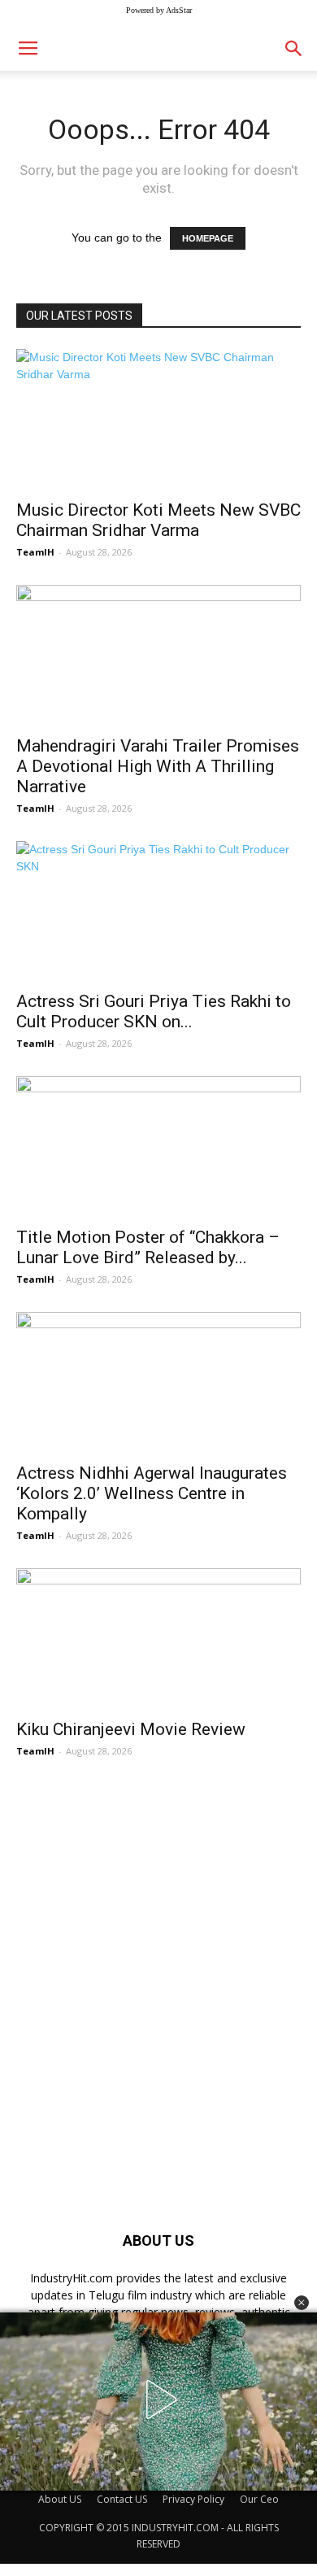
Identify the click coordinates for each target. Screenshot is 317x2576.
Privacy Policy (193, 2499)
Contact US (122, 2499)
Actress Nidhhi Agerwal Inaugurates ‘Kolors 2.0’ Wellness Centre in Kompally (152, 1493)
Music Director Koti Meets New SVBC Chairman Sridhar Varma (158, 520)
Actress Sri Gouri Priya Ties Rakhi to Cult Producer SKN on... (154, 1011)
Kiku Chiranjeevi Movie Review (131, 1729)
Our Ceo (259, 2499)
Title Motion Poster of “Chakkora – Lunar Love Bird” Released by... (148, 1247)
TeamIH (35, 552)
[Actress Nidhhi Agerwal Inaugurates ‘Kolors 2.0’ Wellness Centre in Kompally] (158, 1382)
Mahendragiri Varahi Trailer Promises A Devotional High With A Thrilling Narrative (158, 766)
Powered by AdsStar (159, 10)
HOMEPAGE (208, 238)
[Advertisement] (158, 1967)
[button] (302, 2303)
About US (60, 2499)
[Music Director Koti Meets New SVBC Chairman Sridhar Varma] (158, 419)
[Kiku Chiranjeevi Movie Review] (158, 1639)
